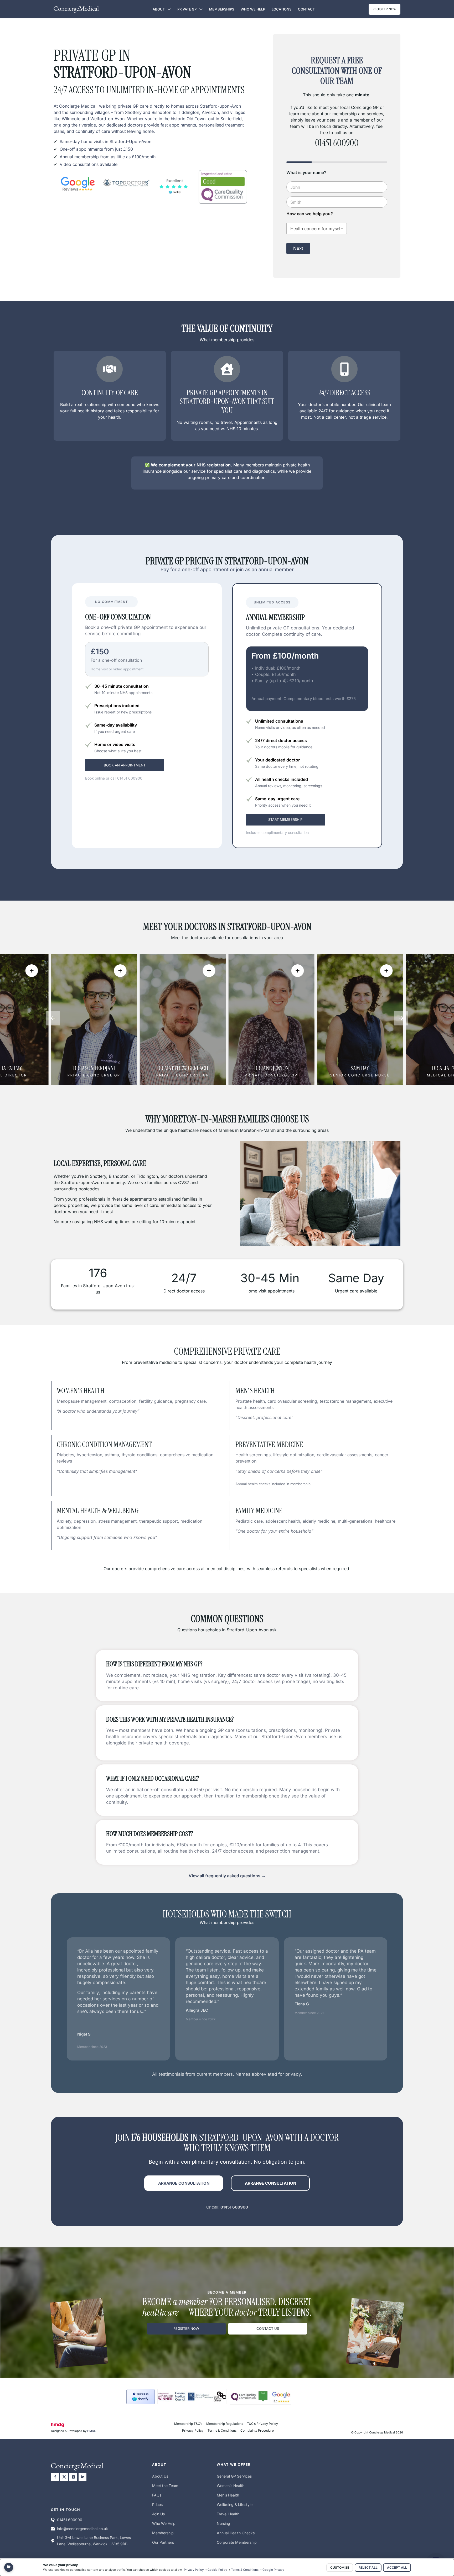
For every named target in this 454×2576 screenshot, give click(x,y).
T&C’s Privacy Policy (262, 2424)
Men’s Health (228, 2495)
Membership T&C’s (188, 2424)
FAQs (157, 2495)
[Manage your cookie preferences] (9, 2567)
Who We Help (253, 9)
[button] (53, 1018)
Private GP (187, 9)
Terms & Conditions (222, 2430)
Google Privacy (273, 2570)
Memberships (222, 9)
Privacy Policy (193, 2430)
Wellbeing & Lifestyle (235, 2504)
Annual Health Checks (236, 2533)
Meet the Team (165, 2486)
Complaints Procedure (257, 2430)
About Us (160, 2476)
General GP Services (234, 2476)
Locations (282, 9)
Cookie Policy (217, 2570)
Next (298, 248)
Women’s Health (231, 2486)
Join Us (158, 2514)
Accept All (397, 2567)
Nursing (223, 2523)
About (159, 9)
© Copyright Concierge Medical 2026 (377, 2432)
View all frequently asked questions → (227, 1876)
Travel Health (228, 2514)
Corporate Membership (237, 2542)
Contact (306, 9)
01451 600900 (130, 778)
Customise (340, 2567)
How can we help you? (310, 214)
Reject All (368, 2567)
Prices (157, 2504)
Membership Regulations (225, 2424)
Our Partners (163, 2542)
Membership (163, 2533)
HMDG (92, 2431)
